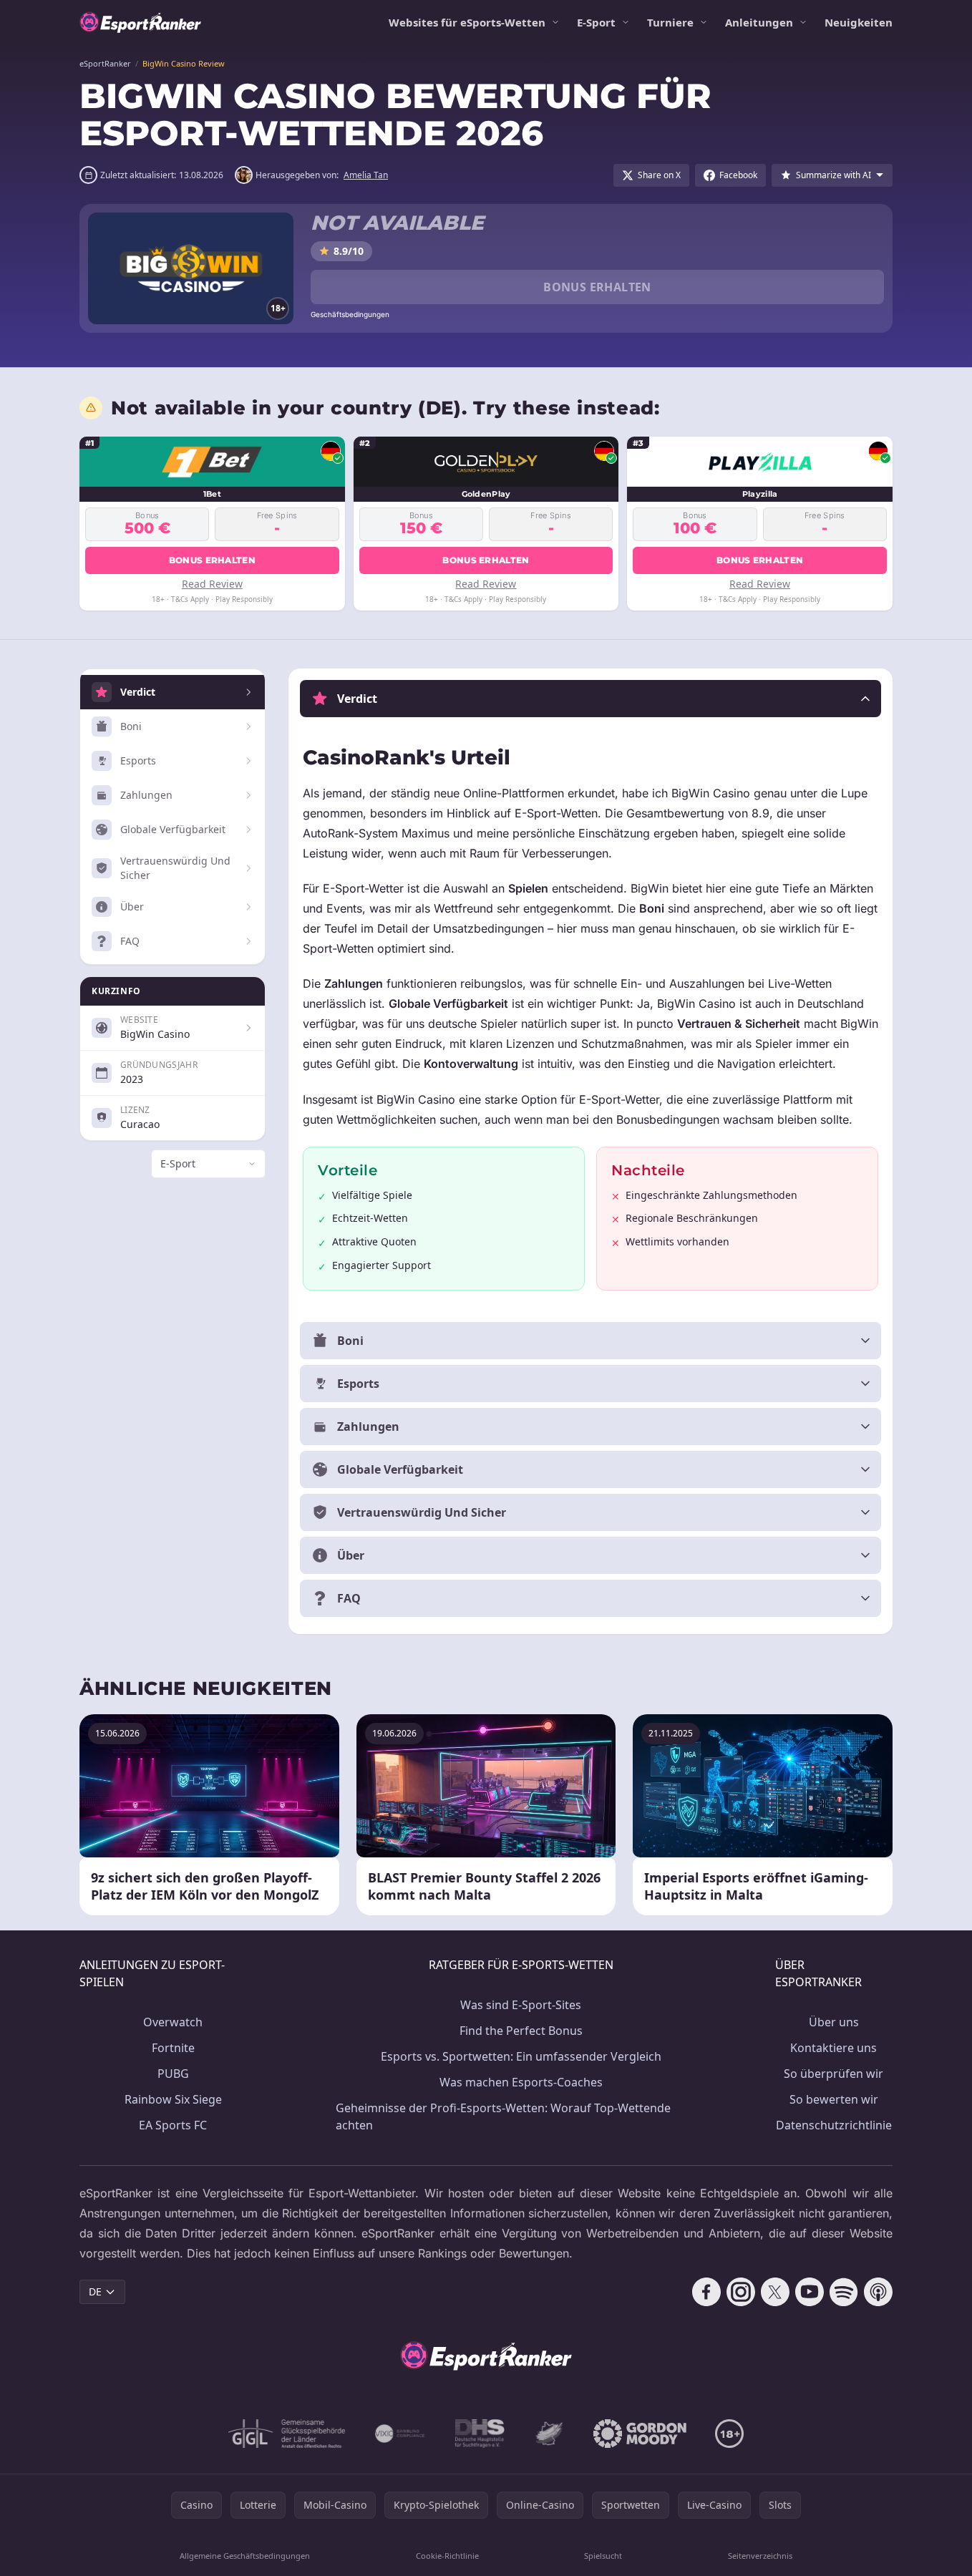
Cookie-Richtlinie (447, 2556)
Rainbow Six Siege (173, 2099)
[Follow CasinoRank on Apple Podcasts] (878, 2292)
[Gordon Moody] (640, 2434)
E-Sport (596, 22)
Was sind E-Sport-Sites (521, 2005)
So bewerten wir (834, 2099)
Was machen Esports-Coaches (521, 2082)
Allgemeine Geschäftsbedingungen (245, 2556)
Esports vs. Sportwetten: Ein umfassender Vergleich (521, 2056)
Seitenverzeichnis (760, 2556)
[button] (591, 699)
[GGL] (287, 2434)
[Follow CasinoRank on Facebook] (706, 2292)
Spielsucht (603, 2556)
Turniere (670, 22)
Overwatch (173, 2022)
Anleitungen (759, 22)
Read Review (212, 584)
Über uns (834, 2022)
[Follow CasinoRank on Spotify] (844, 2292)
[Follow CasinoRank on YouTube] (810, 2292)
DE (95, 2291)
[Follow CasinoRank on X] (775, 2292)
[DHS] (480, 2434)
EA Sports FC (173, 2125)
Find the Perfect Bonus (521, 2031)
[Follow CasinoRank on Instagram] (741, 2292)
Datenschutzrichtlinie (834, 2125)
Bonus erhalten (597, 287)
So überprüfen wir (834, 2074)
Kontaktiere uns (834, 2048)
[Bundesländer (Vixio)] (400, 2434)
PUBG (173, 2074)
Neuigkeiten (859, 22)
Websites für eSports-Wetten (467, 22)
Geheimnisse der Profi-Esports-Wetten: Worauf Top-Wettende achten (503, 2116)
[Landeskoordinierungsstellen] (549, 2434)
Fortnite (173, 2048)
